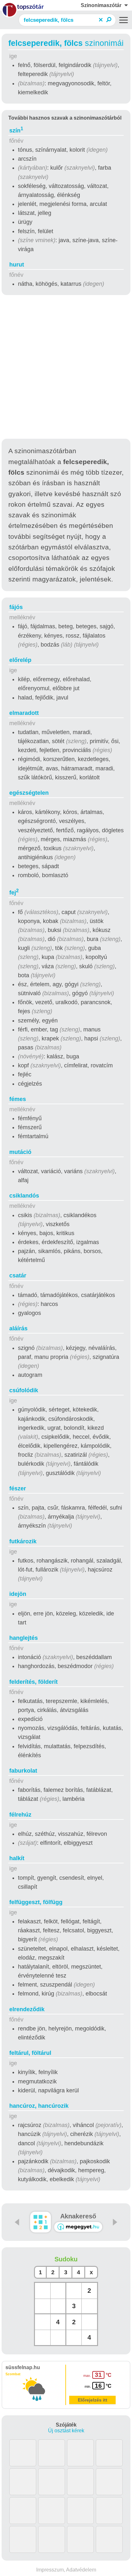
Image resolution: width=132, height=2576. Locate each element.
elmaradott (24, 713)
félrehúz (20, 1815)
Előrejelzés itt (93, 2400)
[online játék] (78, 2227)
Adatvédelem (81, 2570)
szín (16, 131)
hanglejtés (24, 1638)
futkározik (23, 1541)
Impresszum (50, 2570)
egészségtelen (29, 793)
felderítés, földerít (33, 1682)
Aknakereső (78, 2216)
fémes (18, 1099)
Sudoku (66, 2259)
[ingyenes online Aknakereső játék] (41, 2222)
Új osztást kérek (66, 2431)
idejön (18, 1594)
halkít (17, 1858)
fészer (18, 1488)
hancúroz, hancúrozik (39, 2106)
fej (14, 893)
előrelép (20, 660)
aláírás (18, 1328)
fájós (16, 607)
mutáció (20, 1152)
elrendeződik (27, 2009)
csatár (18, 1275)
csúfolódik (24, 1390)
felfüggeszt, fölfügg (36, 1902)
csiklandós (24, 1196)
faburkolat (23, 1771)
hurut (17, 265)
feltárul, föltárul (30, 2053)
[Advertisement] (66, 368)
